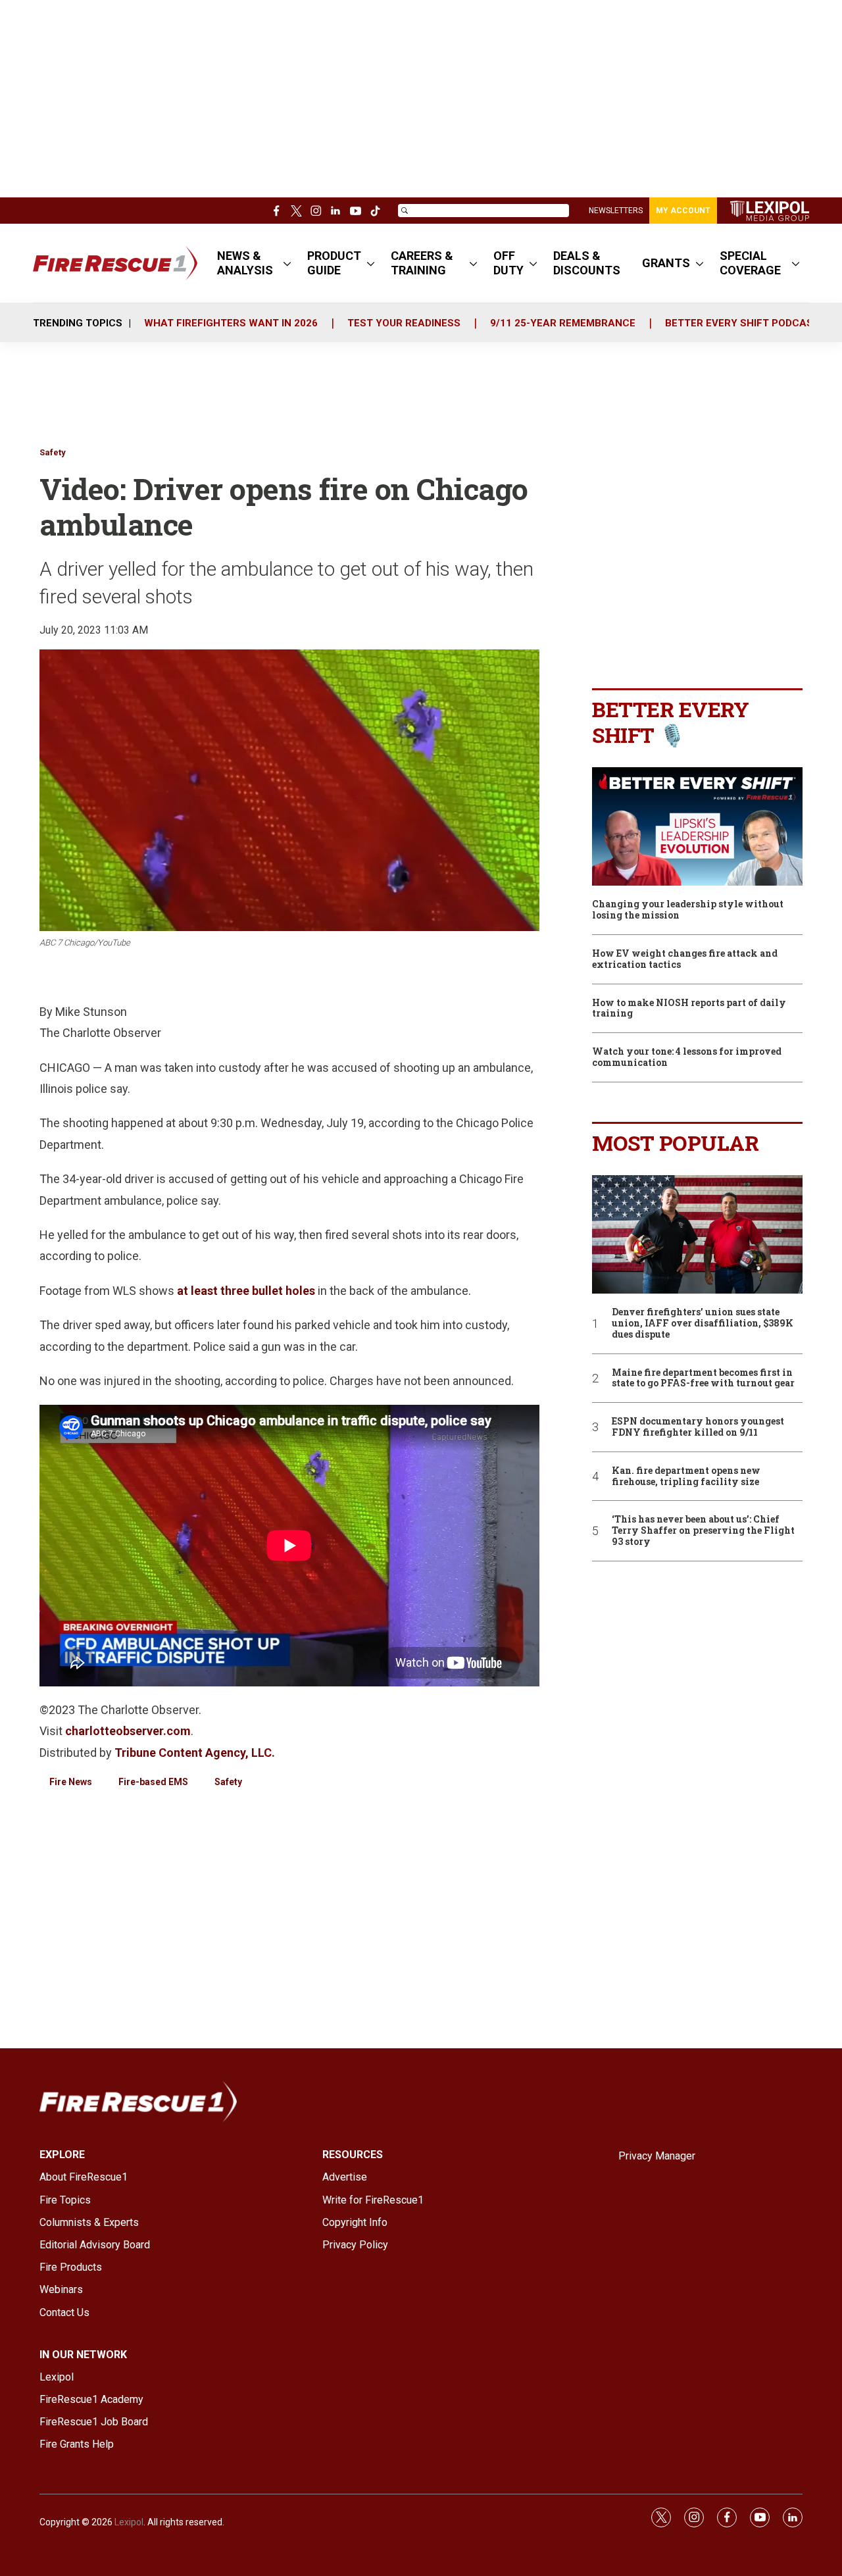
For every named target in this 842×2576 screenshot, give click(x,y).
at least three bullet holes (246, 1291)
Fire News (71, 1782)
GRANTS (666, 263)
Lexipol (129, 2522)
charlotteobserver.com (128, 1731)
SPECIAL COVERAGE (750, 263)
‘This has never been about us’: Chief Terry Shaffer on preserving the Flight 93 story (703, 1530)
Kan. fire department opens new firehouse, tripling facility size (686, 1477)
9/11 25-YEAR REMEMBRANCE (563, 323)
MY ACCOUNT (683, 211)
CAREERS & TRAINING (422, 263)
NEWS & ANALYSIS (245, 263)
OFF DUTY (508, 263)
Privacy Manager (657, 2156)
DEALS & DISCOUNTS (587, 263)
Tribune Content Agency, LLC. (195, 1753)
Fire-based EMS (153, 1782)
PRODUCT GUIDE (334, 263)
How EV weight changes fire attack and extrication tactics (685, 959)
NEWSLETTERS (616, 211)
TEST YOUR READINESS (404, 323)
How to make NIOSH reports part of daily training (689, 1009)
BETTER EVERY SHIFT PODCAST (742, 323)
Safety (53, 452)
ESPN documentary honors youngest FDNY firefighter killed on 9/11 (698, 1427)
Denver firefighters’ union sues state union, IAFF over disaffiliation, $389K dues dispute (703, 1323)
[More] (287, 263)
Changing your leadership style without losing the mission (688, 910)
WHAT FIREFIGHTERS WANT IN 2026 (231, 323)
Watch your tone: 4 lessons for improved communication (687, 1057)
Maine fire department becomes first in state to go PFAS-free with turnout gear (703, 1378)
